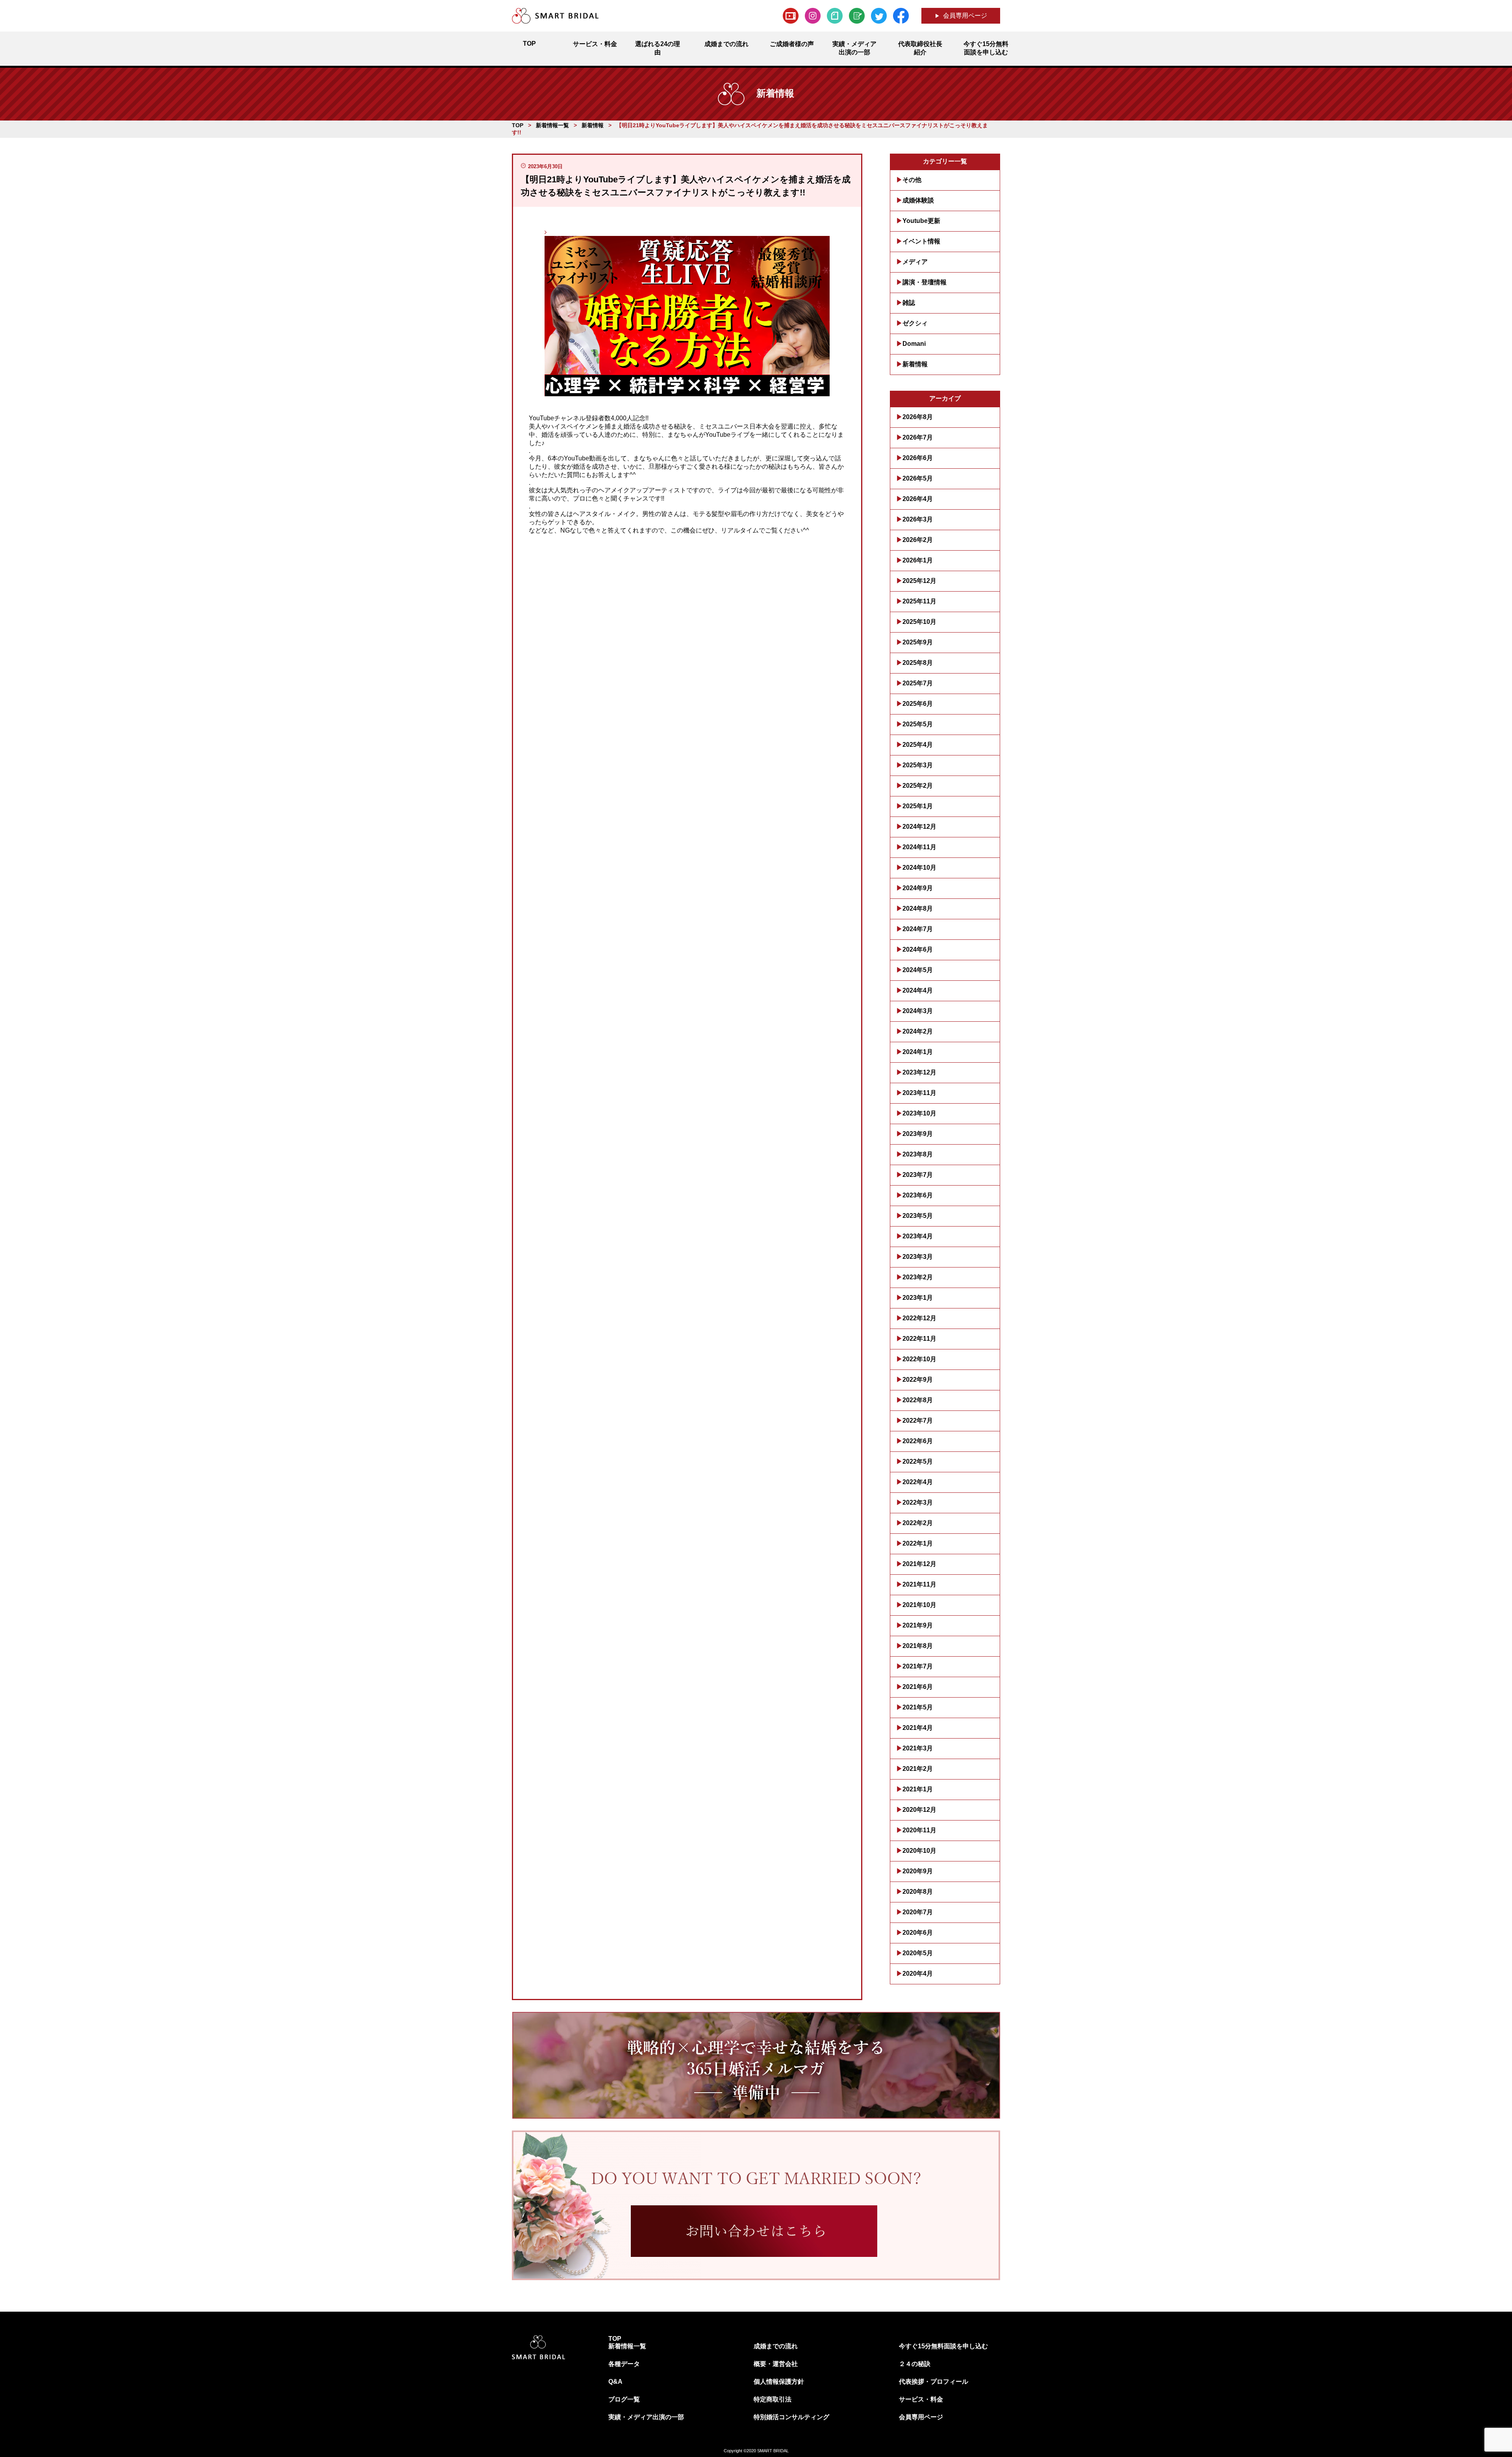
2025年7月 (918, 683)
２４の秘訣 (915, 2364)
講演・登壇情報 (925, 282)
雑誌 (909, 303)
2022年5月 (918, 1461)
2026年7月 (918, 437)
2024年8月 (918, 908)
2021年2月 (918, 1769)
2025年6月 (918, 704)
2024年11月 (919, 847)
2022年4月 (918, 1482)
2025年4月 (918, 745)
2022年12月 (919, 1318)
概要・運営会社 (776, 2364)
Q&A (615, 2382)
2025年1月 (918, 806)
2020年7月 (918, 1912)
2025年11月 (919, 601)
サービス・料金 (921, 2399)
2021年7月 (918, 1666)
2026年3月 (918, 519)
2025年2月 (918, 786)
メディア (915, 262)
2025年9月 (918, 642)
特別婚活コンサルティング (791, 2417)
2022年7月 (918, 1421)
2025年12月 (919, 581)
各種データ (624, 2364)
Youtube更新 (921, 221)
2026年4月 (918, 499)
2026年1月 (918, 560)
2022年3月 (918, 1502)
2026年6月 (918, 458)
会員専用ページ (965, 16)
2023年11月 (919, 1093)
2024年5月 (918, 970)
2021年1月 (918, 1789)
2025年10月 (919, 622)
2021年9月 (918, 1625)
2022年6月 (918, 1441)
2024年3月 (918, 1011)
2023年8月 (918, 1154)
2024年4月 (918, 990)
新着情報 (915, 364)
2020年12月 (919, 1810)
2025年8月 (918, 663)
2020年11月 (919, 1830)
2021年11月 (919, 1584)
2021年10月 (919, 1605)
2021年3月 (918, 1748)
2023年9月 (918, 1134)
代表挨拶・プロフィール (934, 2382)
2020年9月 (918, 1871)
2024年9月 (918, 888)
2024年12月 (919, 827)
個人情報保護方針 (779, 2382)
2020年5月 (918, 1953)
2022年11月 (919, 1339)
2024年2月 (918, 1031)
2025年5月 (918, 724)
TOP (615, 2339)
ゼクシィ (915, 323)
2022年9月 (918, 1380)
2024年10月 (919, 868)
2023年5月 (918, 1216)
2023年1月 (918, 1298)
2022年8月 (918, 1400)
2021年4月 (918, 1728)
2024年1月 (918, 1052)
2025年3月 (918, 765)
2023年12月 (919, 1072)
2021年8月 (918, 1646)
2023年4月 (918, 1236)
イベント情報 (921, 241)
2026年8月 (918, 417)
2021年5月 (918, 1707)
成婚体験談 (918, 200)
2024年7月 (918, 929)
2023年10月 (919, 1113)
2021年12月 (919, 1564)
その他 (912, 180)
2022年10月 (919, 1359)
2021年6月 (918, 1687)
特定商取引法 (773, 2399)
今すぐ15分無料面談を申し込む (943, 2346)
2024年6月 (918, 949)
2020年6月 (918, 1933)
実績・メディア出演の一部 (646, 2417)
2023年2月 (918, 1277)
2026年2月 (918, 540)
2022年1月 (918, 1543)
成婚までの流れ (776, 2346)
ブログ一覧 (624, 2399)
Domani (914, 344)
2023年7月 (918, 1175)
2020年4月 (918, 1974)
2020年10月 (919, 1851)
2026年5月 (918, 478)
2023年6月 (918, 1195)
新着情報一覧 (627, 2346)
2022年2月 (918, 1523)
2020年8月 (918, 1892)
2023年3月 (918, 1257)
